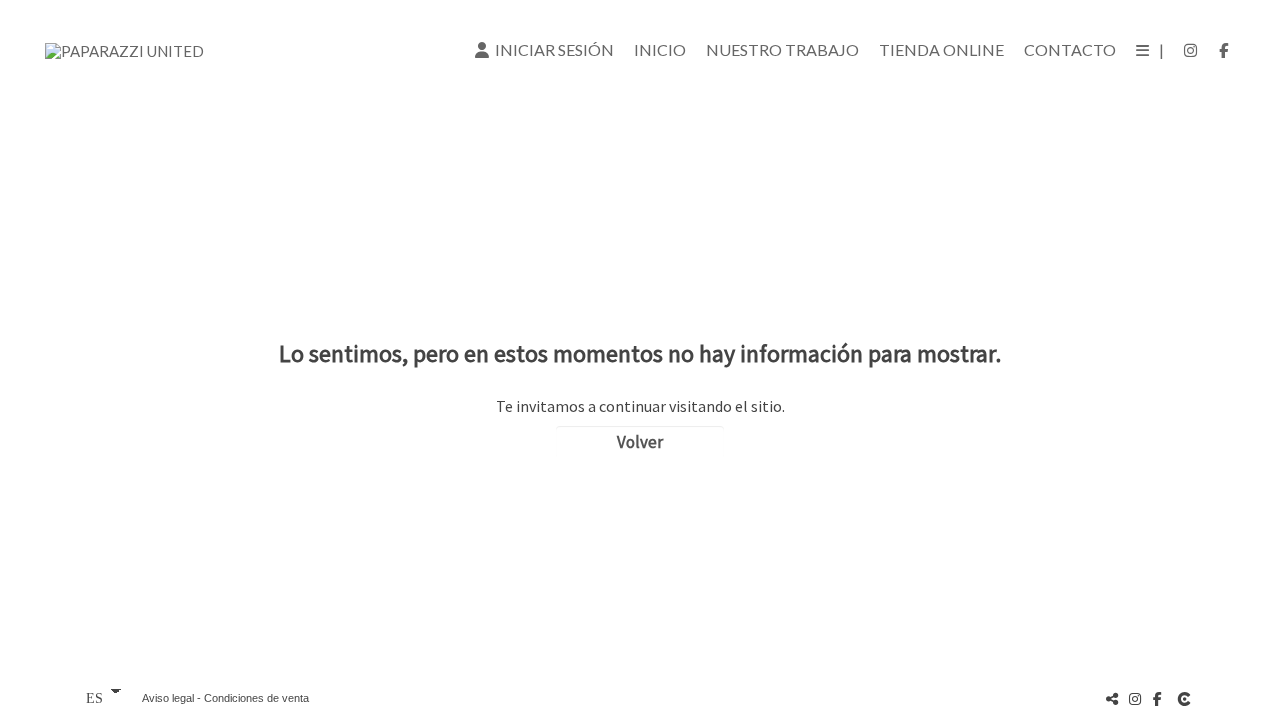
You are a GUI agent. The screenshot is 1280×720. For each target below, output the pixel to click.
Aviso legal (168, 698)
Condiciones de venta (256, 698)
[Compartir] (1112, 698)
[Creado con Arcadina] (1186, 698)
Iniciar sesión (551, 49)
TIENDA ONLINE (941, 49)
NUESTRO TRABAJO (782, 49)
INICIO (660, 49)
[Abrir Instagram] (1191, 50)
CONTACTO (1070, 49)
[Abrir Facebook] (1224, 50)
